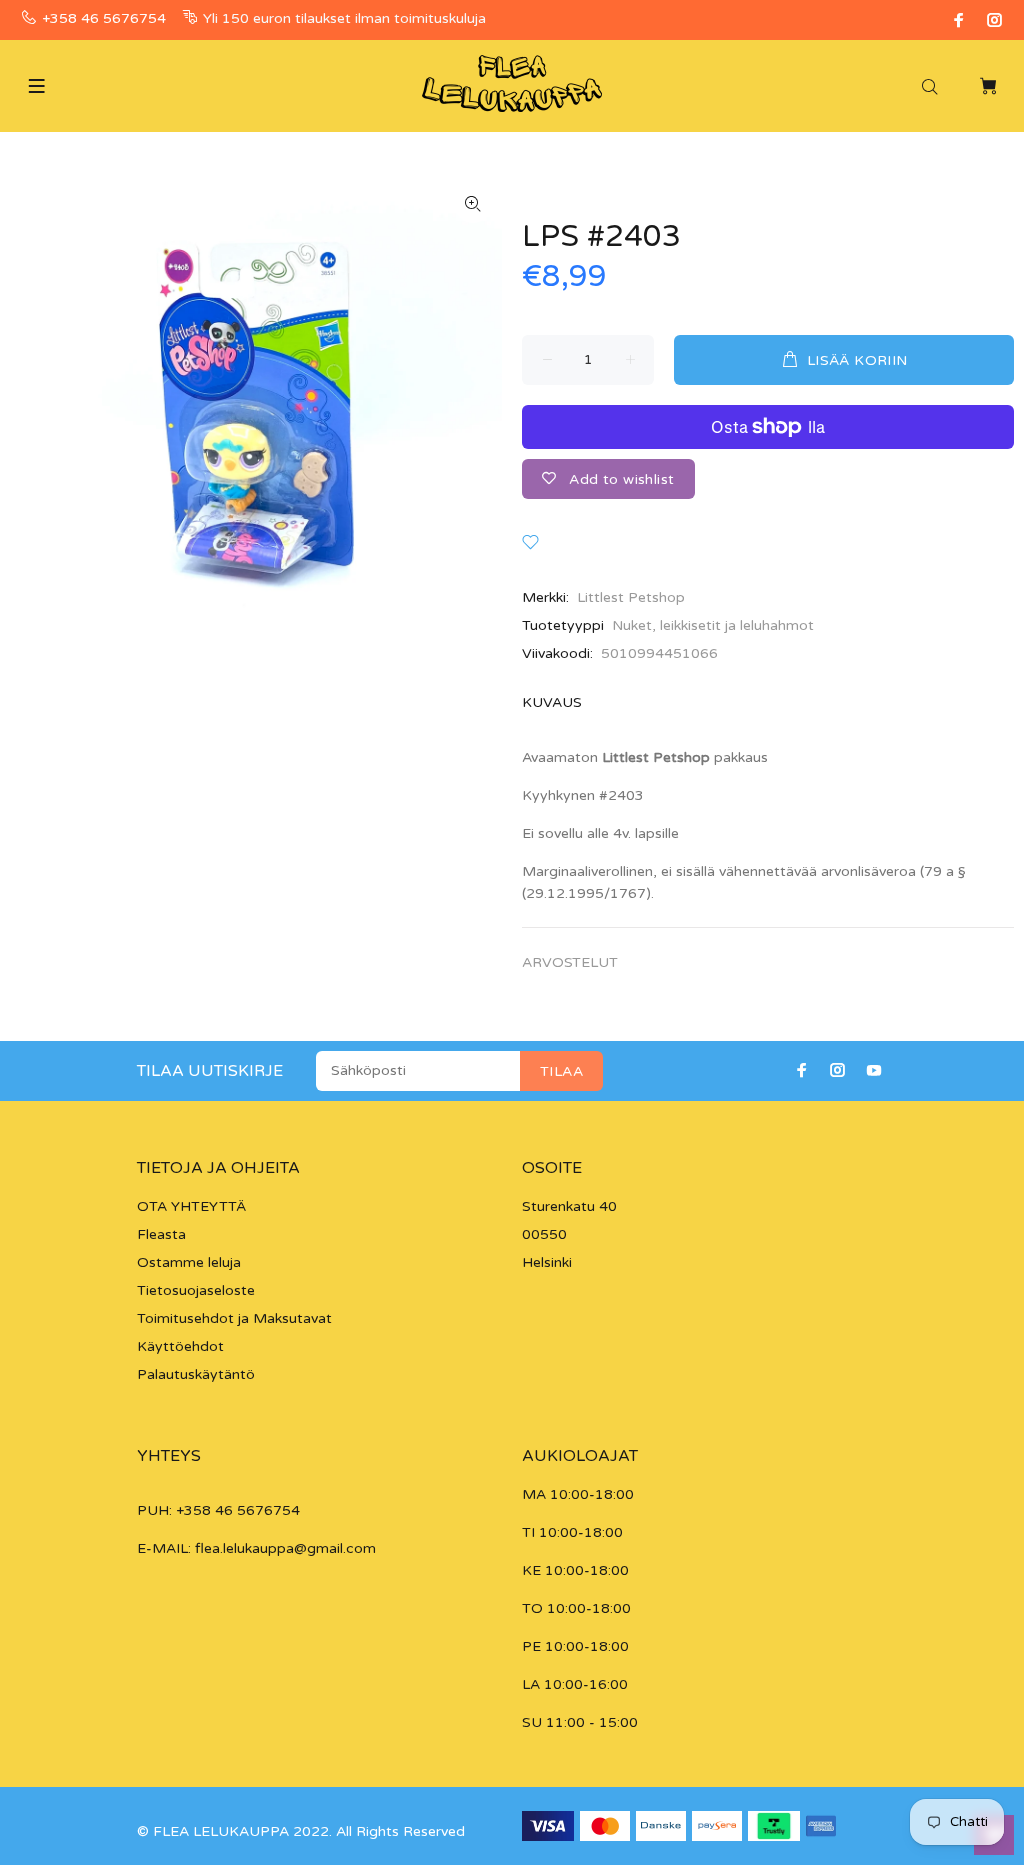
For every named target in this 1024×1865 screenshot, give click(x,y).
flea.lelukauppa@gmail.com (285, 1548)
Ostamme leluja (189, 1262)
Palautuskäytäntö (196, 1374)
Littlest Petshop (631, 597)
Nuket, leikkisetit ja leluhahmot (713, 625)
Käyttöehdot (180, 1346)
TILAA (561, 1071)
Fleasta (161, 1234)
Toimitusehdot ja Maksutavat (234, 1318)
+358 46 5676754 (104, 18)
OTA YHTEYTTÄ (191, 1206)
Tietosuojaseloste (196, 1290)
